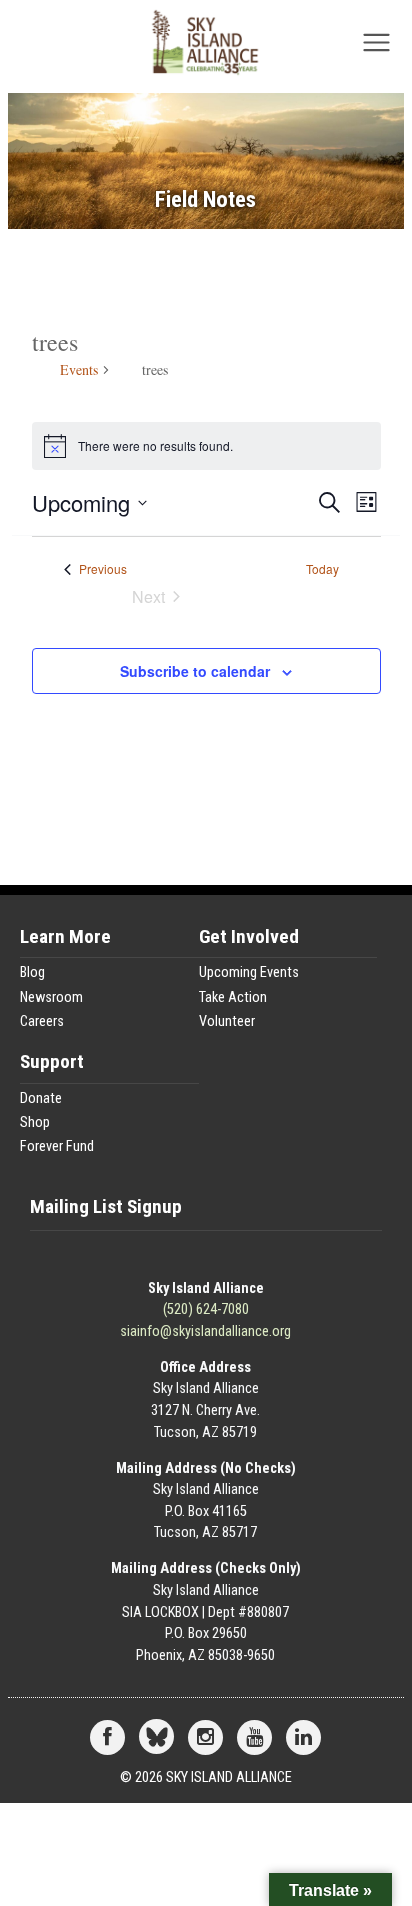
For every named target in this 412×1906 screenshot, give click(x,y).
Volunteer (227, 1021)
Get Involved (249, 937)
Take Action (233, 997)
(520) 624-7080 (206, 1309)
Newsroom (51, 997)
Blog (32, 972)
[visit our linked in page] (303, 1738)
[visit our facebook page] (107, 1738)
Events (79, 369)
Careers (42, 1021)
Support (52, 1062)
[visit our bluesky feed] (156, 1738)
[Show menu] (376, 48)
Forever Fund (57, 1146)
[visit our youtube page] (254, 1738)
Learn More (65, 937)
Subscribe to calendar (195, 671)
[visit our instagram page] (205, 1738)
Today (322, 569)
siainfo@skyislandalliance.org (205, 1331)
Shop (35, 1122)
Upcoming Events (249, 972)
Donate (41, 1098)
